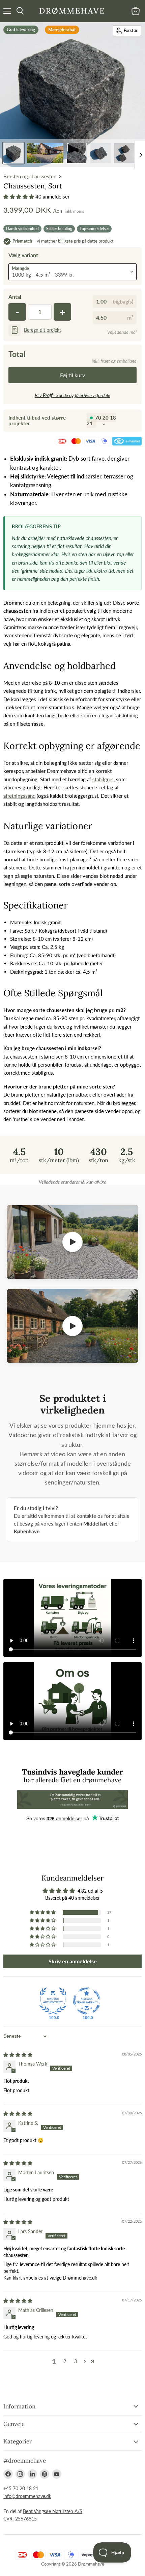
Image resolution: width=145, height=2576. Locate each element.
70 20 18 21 (101, 420)
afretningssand (19, 796)
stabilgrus (103, 779)
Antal (15, 297)
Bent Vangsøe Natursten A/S (53, 2511)
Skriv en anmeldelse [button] (73, 1961)
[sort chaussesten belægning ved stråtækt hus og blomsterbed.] (45, 153)
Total (17, 354)
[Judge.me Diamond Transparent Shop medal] (87, 2001)
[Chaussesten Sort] (13, 153)
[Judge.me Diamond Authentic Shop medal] (53, 2001)
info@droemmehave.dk (27, 2496)
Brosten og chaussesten (30, 176)
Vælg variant (23, 255)
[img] (18, 2055)
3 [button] (76, 2361)
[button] (19, 196)
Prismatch (22, 241)
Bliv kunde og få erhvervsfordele (72, 395)
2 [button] (65, 2361)
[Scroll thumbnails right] (140, 155)
